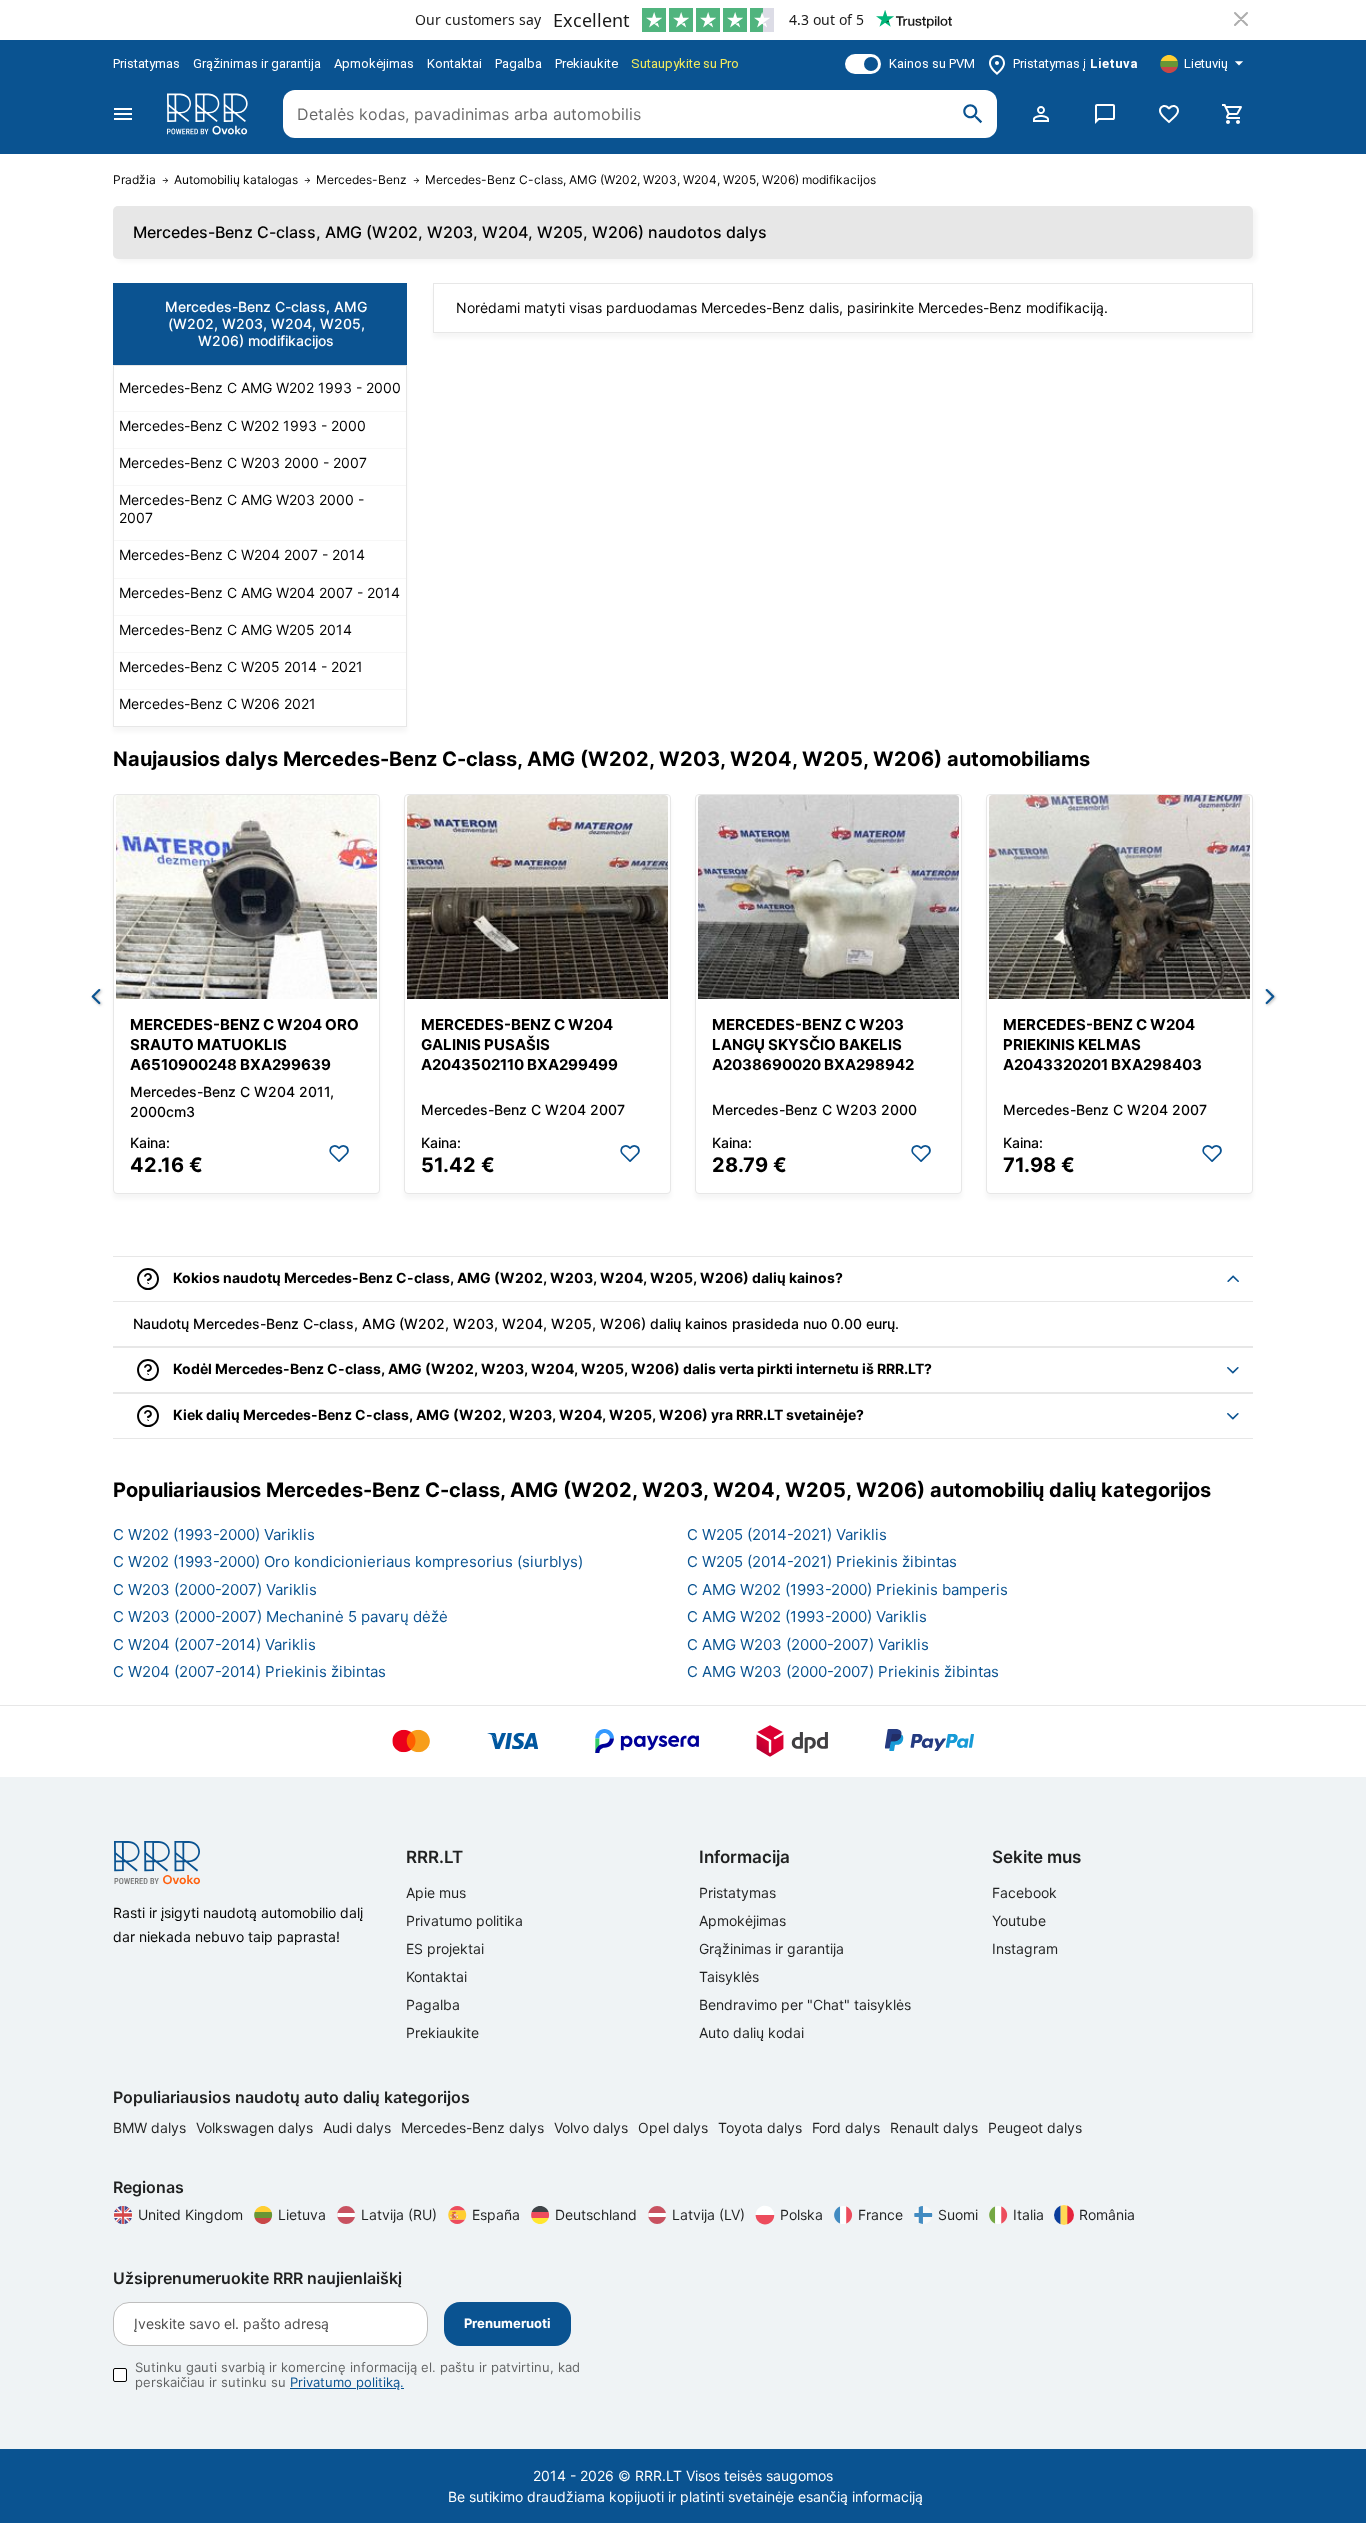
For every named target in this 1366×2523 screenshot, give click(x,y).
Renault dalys (936, 2127)
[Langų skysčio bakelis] (828, 897)
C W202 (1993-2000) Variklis (214, 1534)
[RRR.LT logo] (211, 114)
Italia (1028, 2214)
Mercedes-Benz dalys (474, 2127)
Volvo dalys (593, 2127)
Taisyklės (729, 1976)
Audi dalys (359, 2127)
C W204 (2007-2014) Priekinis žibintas (249, 1671)
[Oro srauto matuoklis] (246, 897)
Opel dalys (675, 2127)
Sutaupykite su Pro (685, 63)
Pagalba (518, 63)
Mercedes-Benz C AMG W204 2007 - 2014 (259, 592)
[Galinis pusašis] (537, 897)
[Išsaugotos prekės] (1169, 114)
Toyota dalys (762, 2127)
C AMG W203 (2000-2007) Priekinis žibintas (843, 1671)
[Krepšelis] (1233, 114)
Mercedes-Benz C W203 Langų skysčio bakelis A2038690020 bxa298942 (813, 1044)
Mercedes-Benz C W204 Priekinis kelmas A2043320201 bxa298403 (1102, 1044)
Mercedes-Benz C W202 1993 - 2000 (242, 425)
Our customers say (478, 19)
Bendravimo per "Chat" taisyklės (805, 2004)
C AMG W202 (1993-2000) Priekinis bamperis (847, 1589)
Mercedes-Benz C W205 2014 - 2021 (241, 666)
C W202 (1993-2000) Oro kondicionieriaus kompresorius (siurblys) (348, 1561)
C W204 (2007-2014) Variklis (214, 1644)
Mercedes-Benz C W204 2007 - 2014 (242, 554)
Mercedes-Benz (361, 180)
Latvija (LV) (708, 2214)
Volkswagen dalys (256, 2127)
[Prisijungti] (1041, 114)
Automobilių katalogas (236, 180)
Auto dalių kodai (751, 2032)
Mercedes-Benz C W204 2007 (523, 1109)
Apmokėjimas (374, 63)
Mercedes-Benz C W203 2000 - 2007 (243, 462)
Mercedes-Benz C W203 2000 (814, 1109)
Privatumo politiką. (347, 2382)
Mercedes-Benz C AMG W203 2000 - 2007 (241, 508)
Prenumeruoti (507, 2323)
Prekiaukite (586, 63)
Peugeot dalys (1035, 2127)
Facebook (1024, 1892)
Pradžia (134, 180)
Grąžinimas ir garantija (257, 63)
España (496, 2214)
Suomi (958, 2214)
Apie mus (436, 1892)
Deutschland (596, 2214)
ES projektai (445, 1948)
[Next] (1270, 998)
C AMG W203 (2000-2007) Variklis (808, 1644)
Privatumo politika (464, 1920)
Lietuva (302, 2214)
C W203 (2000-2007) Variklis (215, 1589)
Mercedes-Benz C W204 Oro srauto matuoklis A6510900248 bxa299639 (244, 1044)
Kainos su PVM (932, 63)
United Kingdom (190, 2214)
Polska (801, 2214)
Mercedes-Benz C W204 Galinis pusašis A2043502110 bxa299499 (519, 1044)
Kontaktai (454, 63)
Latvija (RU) (399, 2214)
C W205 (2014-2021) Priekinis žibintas (822, 1561)
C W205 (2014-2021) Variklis (787, 1534)
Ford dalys (848, 2127)
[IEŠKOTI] (973, 114)
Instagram (1025, 1948)
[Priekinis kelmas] (1119, 897)
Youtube (1019, 1920)
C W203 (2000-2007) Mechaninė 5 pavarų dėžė (280, 1616)
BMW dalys (151, 2127)
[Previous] (96, 998)
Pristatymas (146, 63)
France (880, 2214)
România (1107, 2214)
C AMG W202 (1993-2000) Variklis (807, 1616)
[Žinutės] (1105, 114)
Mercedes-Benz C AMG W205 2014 (235, 629)
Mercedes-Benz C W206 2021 (217, 703)
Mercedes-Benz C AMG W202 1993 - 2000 (260, 387)
